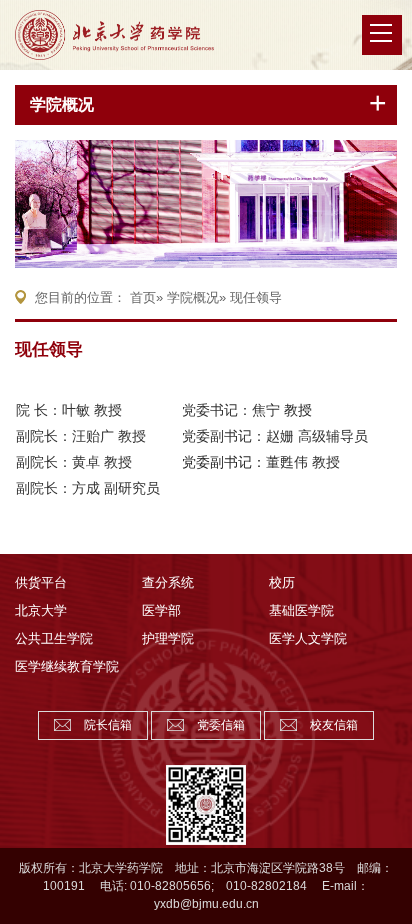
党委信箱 (221, 725)
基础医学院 (301, 610)
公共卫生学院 (54, 638)
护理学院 (168, 638)
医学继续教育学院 (67, 666)
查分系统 (168, 582)
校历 (282, 582)
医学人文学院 (308, 638)
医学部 (161, 610)
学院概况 (62, 104)
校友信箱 (334, 725)
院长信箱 (108, 725)
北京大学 (41, 610)
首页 (143, 297)
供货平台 (41, 582)
